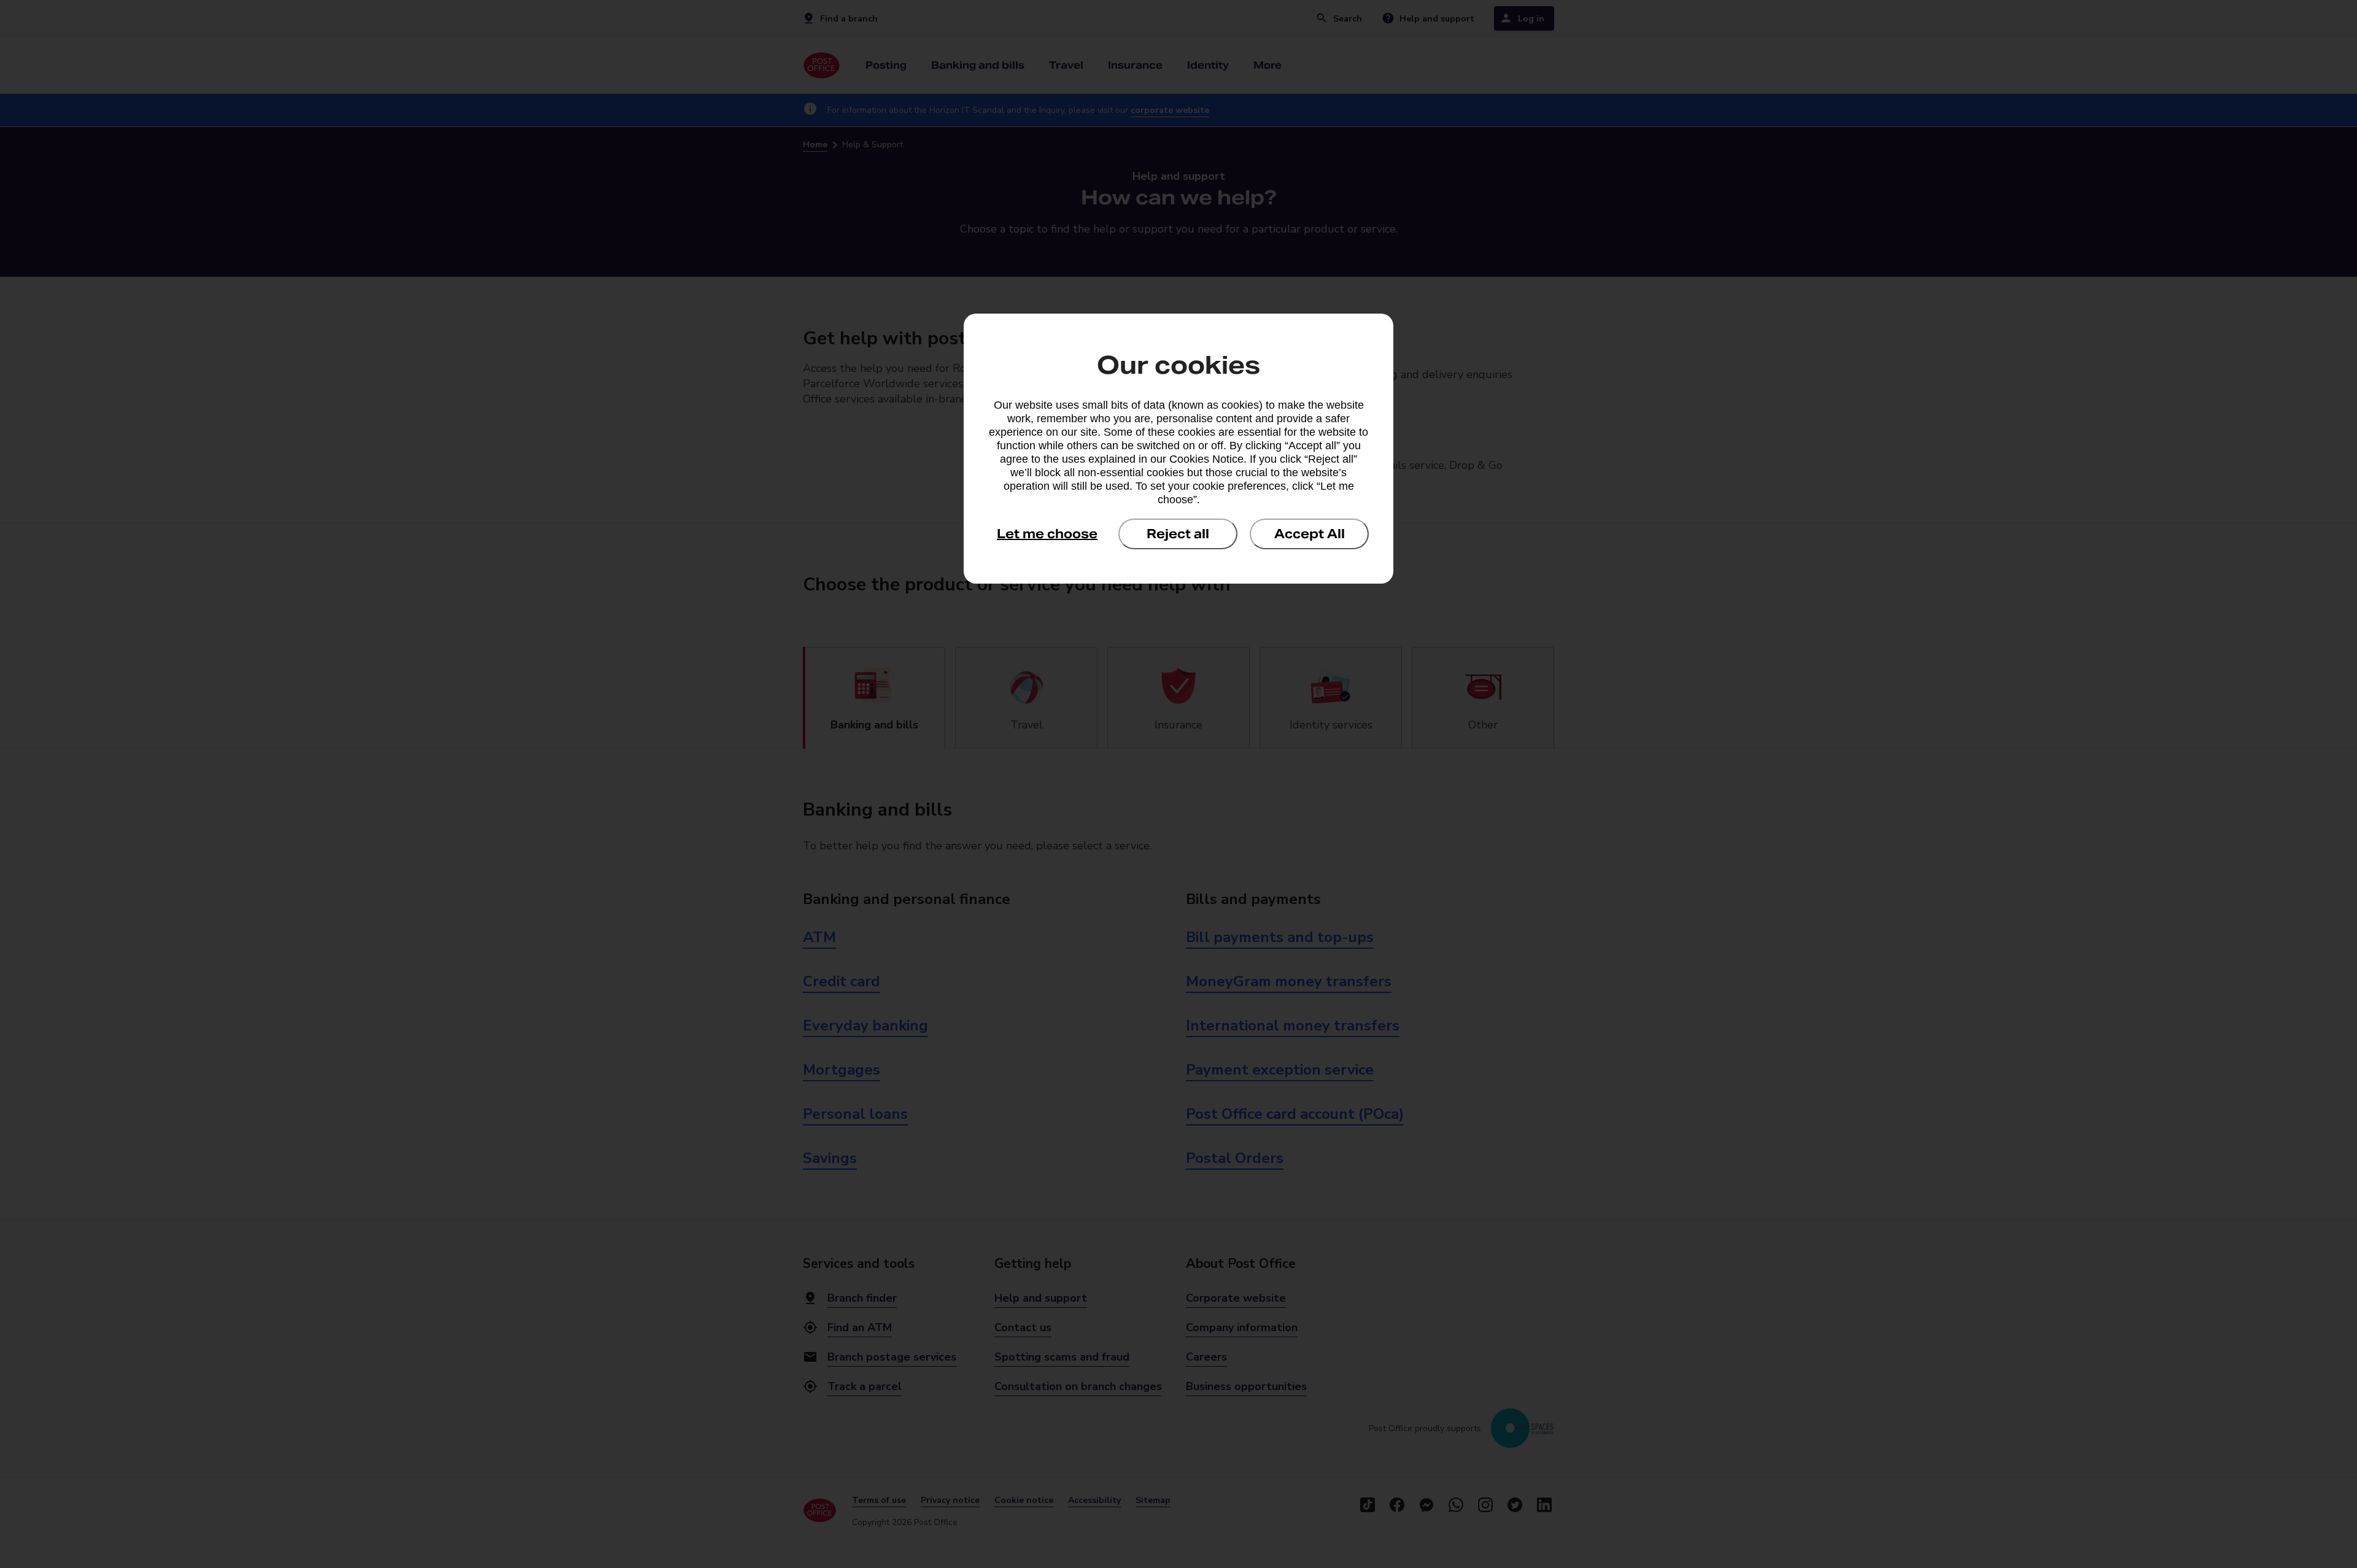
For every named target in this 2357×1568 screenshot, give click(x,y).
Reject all (1178, 534)
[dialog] (1178, 449)
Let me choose (1047, 534)
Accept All (1310, 534)
